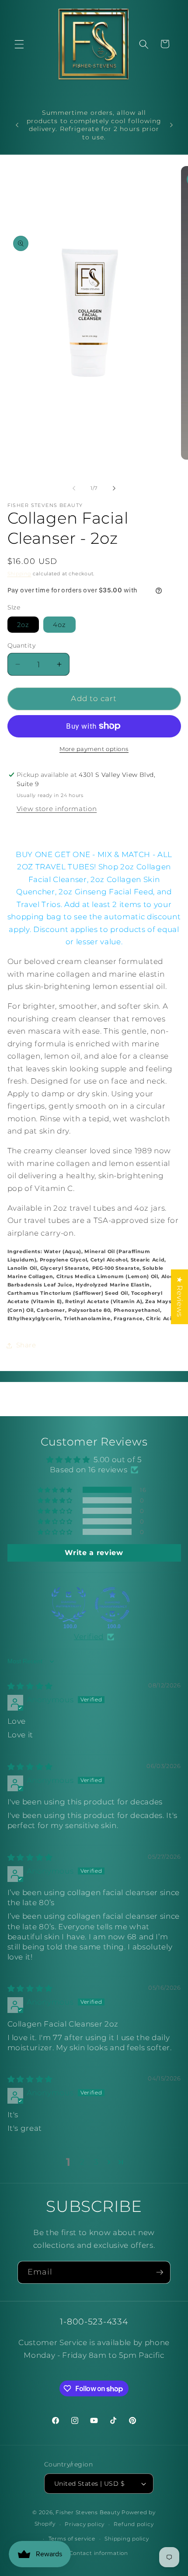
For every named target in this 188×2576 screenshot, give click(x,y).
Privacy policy (85, 2524)
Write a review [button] (94, 1553)
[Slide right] (114, 488)
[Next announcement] (171, 125)
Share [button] (26, 1345)
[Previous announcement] (17, 125)
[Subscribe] (160, 2272)
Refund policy (134, 2524)
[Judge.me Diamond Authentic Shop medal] (69, 1605)
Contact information (99, 2553)
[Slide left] (74, 488)
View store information (57, 809)
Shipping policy (127, 2539)
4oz (59, 625)
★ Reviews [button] (180, 1297)
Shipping (19, 574)
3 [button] (96, 2162)
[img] (30, 1686)
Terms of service (72, 2539)
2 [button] (82, 2162)
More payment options (94, 749)
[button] (19, 44)
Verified (89, 1637)
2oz (23, 625)
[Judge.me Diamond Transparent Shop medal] (112, 1605)
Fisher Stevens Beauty (88, 2512)
